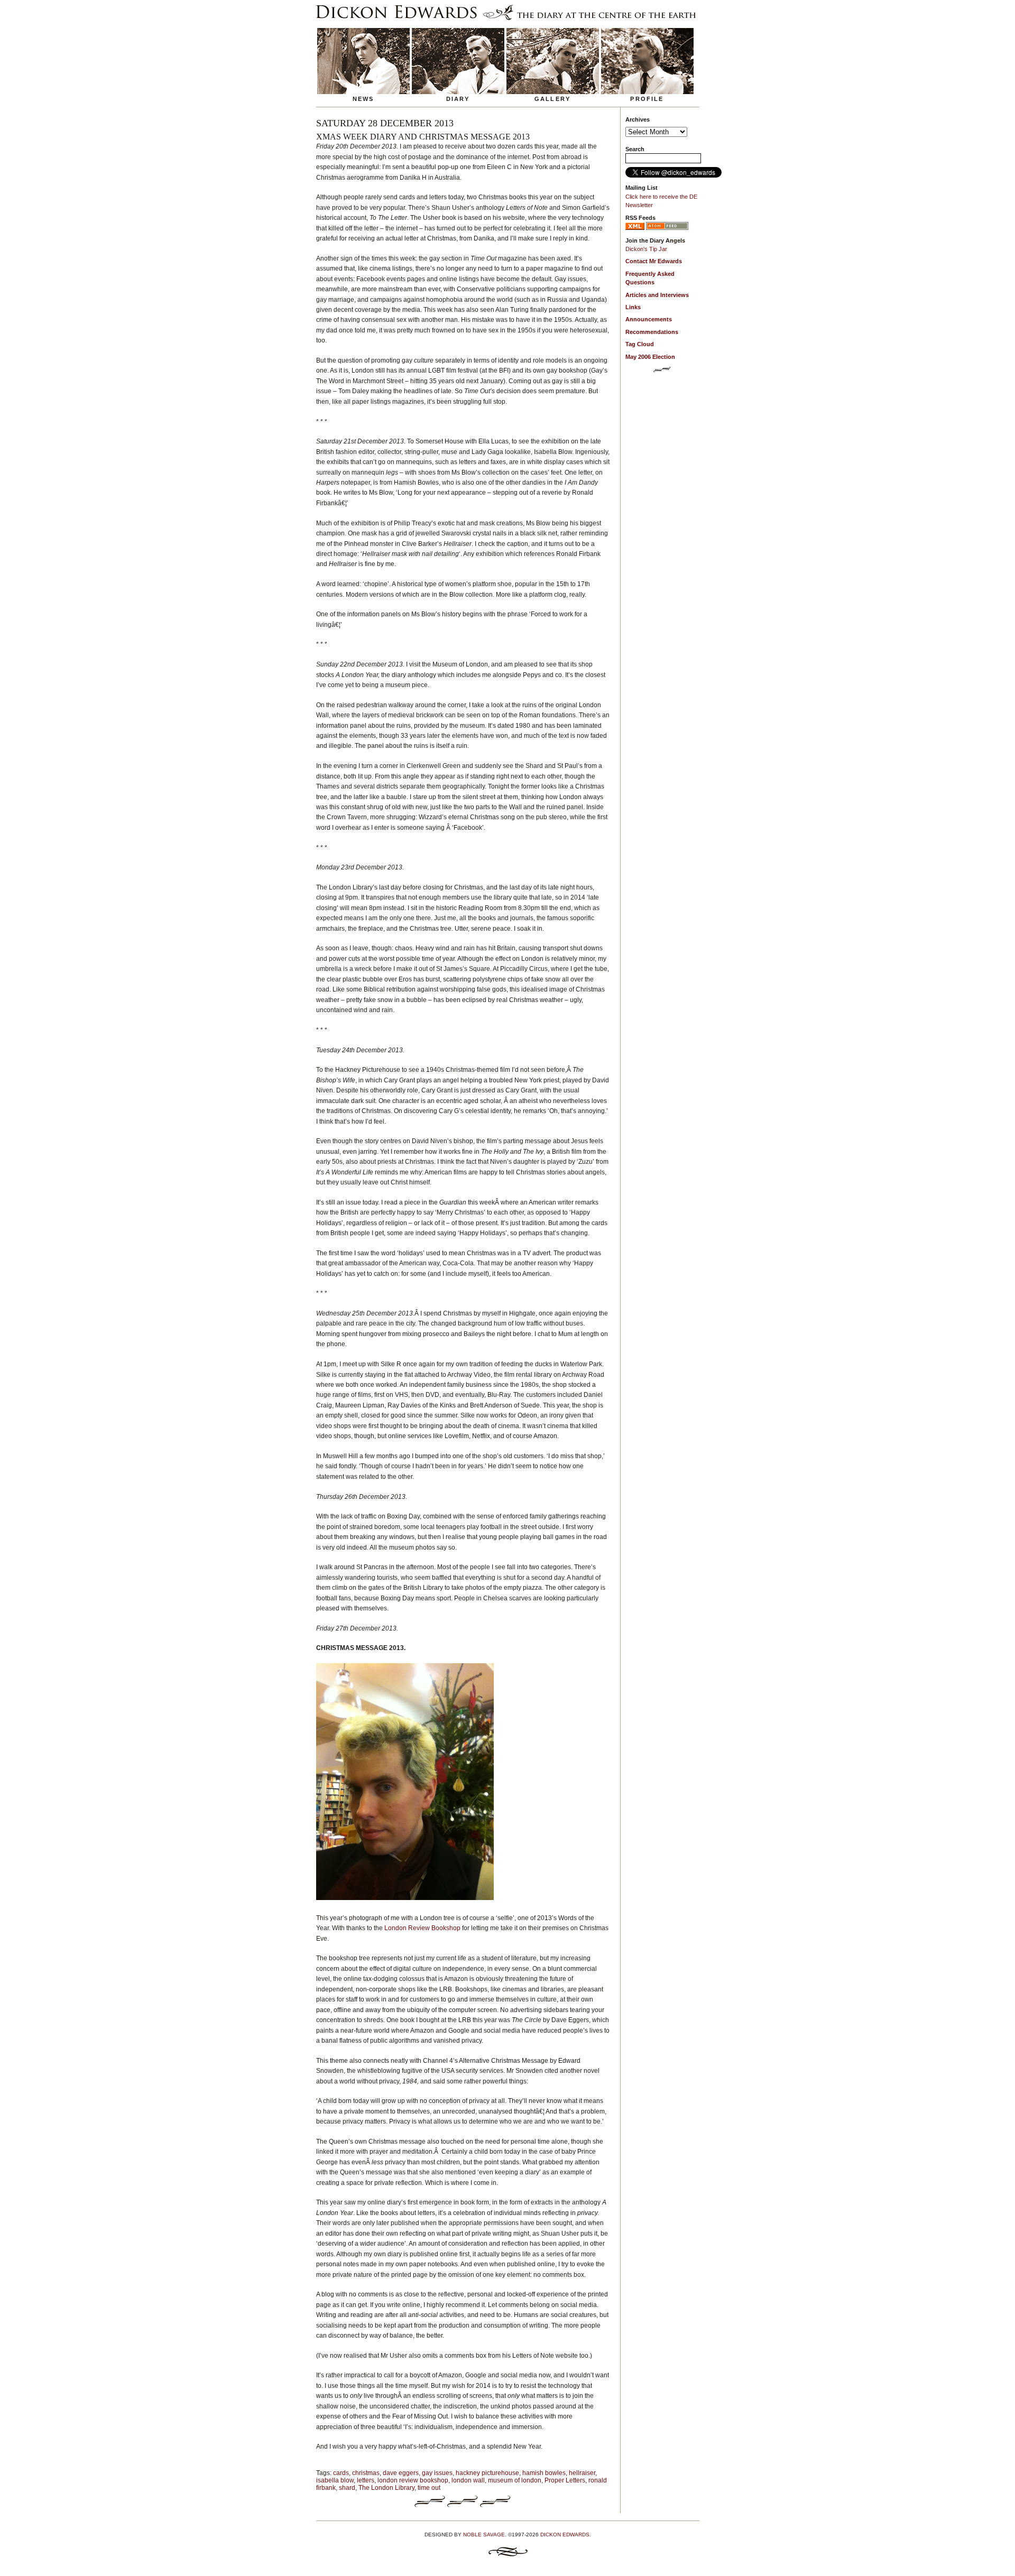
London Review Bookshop (422, 1928)
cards (341, 2473)
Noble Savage (484, 2535)
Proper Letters (565, 2480)
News (363, 99)
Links (633, 307)
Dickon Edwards (565, 2535)
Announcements (649, 319)
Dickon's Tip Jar (646, 249)
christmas (366, 2473)
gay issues (437, 2473)
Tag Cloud (640, 344)
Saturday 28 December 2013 (385, 123)
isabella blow (335, 2480)
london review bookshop (413, 2480)
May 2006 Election (650, 357)
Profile (647, 99)
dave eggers (401, 2473)
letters (366, 2480)
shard (347, 2488)
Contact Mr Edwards (654, 261)
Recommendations (652, 332)
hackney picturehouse (487, 2473)
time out (429, 2488)
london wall (468, 2480)
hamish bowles (544, 2473)
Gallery (552, 99)
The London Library (386, 2488)
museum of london (515, 2480)
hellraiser (582, 2473)
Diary (458, 99)
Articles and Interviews (657, 295)
